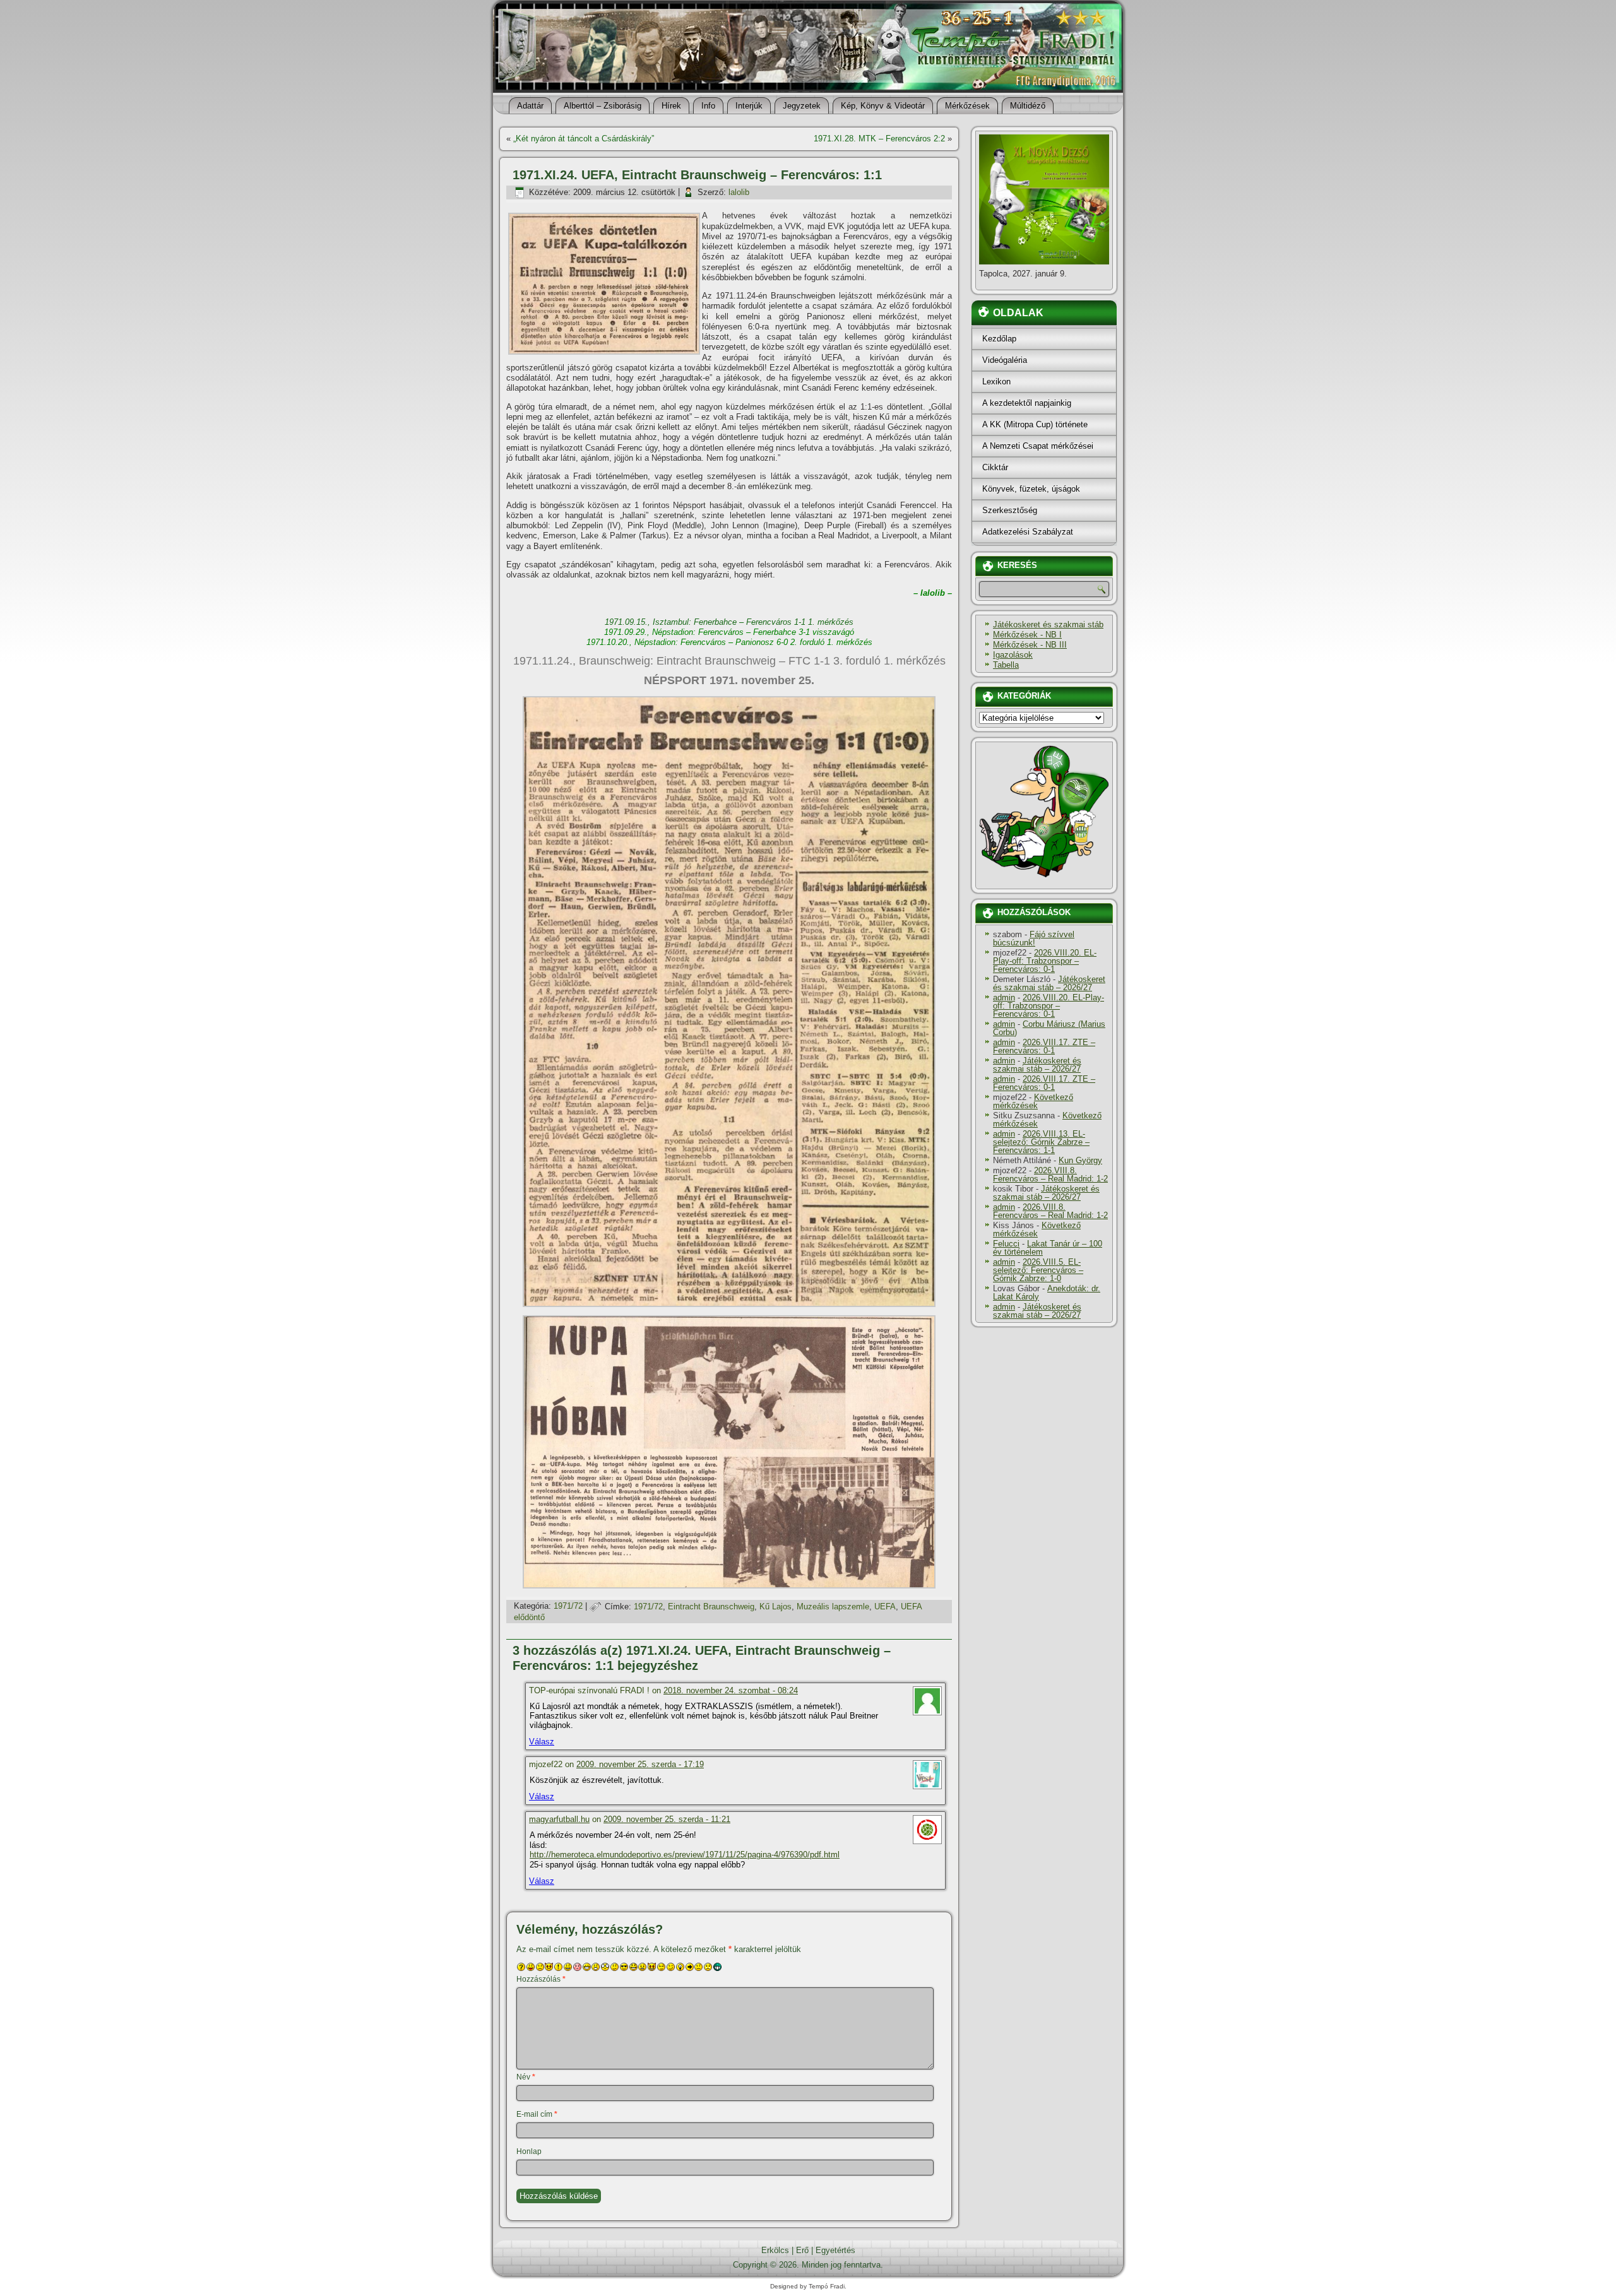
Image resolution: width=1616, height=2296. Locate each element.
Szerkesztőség (1010, 510)
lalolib (739, 192)
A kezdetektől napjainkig (1027, 403)
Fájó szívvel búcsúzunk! (1034, 938)
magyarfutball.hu (559, 1819)
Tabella (1006, 665)
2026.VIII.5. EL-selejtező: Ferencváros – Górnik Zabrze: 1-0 (1038, 1270)
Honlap (529, 2151)
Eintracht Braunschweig (711, 1607)
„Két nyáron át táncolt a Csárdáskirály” (584, 139)
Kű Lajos (775, 1607)
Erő (802, 2250)
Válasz (542, 1742)
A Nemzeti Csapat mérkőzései (1038, 446)
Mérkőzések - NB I (1027, 635)
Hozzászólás (541, 1979)
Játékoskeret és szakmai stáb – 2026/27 (1049, 983)
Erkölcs (775, 2250)
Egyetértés (835, 2250)
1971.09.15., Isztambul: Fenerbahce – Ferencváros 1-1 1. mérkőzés (729, 622)
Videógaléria (1005, 360)
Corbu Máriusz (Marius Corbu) (1049, 1028)
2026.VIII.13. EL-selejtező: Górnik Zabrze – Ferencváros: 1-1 (1041, 1142)
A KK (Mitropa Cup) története (1035, 424)
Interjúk (749, 106)
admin (1004, 997)
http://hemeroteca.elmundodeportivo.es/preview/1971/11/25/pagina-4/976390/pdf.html (685, 1855)
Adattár (530, 106)
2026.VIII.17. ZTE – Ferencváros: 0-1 (1044, 1046)
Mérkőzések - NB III (1030, 645)
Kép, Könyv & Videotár (883, 106)
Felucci (1006, 1244)
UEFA (885, 1607)
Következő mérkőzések (1033, 1101)
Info (708, 106)
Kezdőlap (999, 339)
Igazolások (1013, 655)
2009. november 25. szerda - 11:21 (667, 1819)
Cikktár (995, 467)
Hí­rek (671, 106)
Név (526, 2077)
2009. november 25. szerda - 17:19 (640, 1764)
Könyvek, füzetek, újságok (1031, 489)
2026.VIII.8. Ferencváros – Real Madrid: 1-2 (1050, 1175)
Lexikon (996, 382)
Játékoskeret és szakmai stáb (1048, 624)
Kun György (1080, 1160)
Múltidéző (1028, 106)
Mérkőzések (967, 106)
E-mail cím (537, 2114)
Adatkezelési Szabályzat (1028, 532)
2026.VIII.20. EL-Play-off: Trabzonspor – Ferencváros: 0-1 (1045, 961)
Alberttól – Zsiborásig (603, 106)
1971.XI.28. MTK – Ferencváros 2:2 (879, 139)
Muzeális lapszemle (833, 1607)
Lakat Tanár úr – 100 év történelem (1048, 1248)
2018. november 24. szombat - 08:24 (731, 1690)
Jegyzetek (802, 106)
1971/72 (568, 1607)
